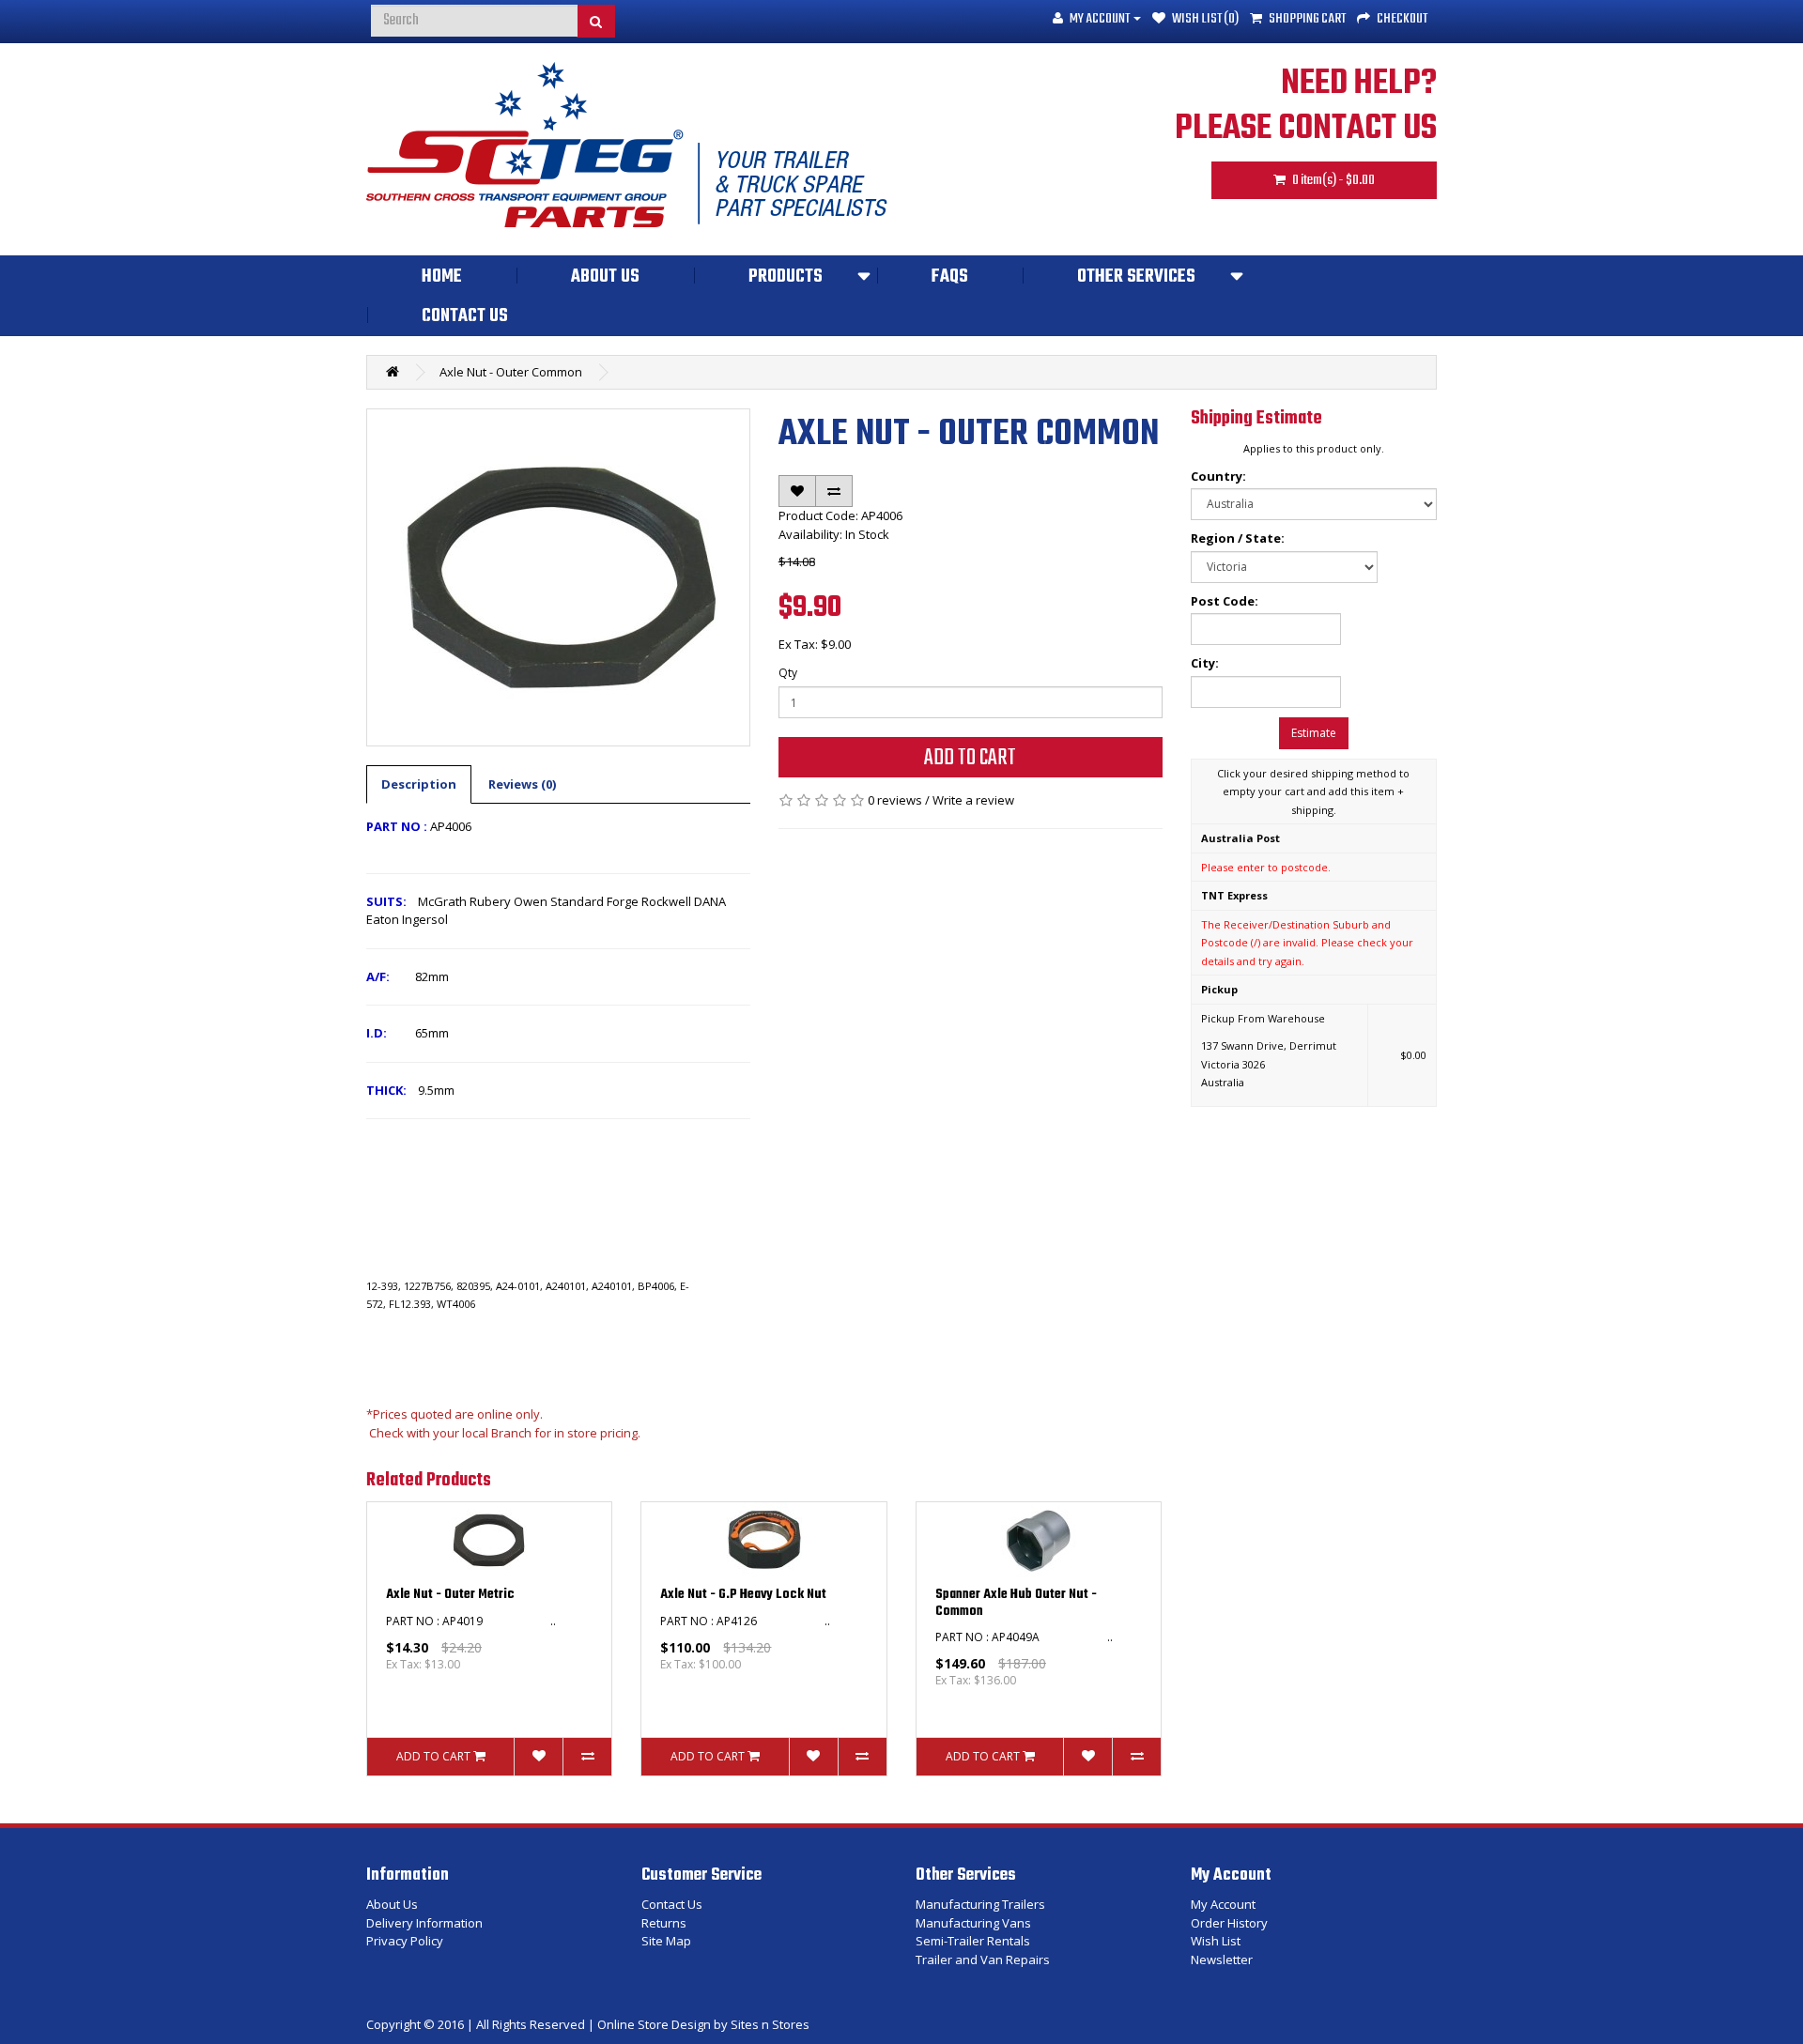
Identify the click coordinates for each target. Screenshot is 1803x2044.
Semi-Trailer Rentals (973, 1941)
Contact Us (465, 316)
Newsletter (1222, 1959)
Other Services (1136, 277)
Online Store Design (654, 2024)
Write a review (973, 800)
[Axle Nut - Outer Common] (558, 577)
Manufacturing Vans (973, 1923)
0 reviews (895, 800)
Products (786, 277)
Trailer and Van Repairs (983, 1959)
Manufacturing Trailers (980, 1904)
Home (442, 277)
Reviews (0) (522, 784)
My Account (1223, 1904)
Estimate (1314, 733)
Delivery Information (424, 1923)
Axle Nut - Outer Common (511, 372)
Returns (664, 1923)
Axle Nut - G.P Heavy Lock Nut (743, 1595)
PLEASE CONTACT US (1306, 129)
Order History (1229, 1923)
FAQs (950, 277)
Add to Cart (970, 758)
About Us (605, 277)
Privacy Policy (405, 1941)
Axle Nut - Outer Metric (450, 1595)
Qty (788, 673)
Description (419, 784)
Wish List (1216, 1941)
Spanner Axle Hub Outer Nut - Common (1016, 1603)
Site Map (666, 1941)
